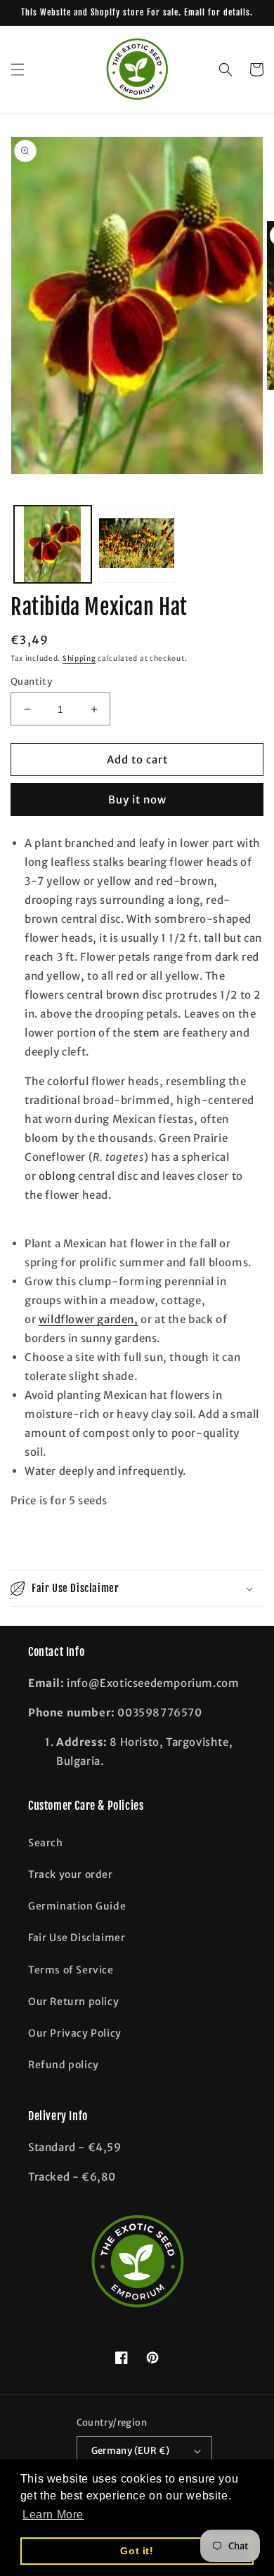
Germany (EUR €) (131, 2451)
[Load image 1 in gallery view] (53, 544)
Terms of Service (71, 1970)
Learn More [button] (53, 2515)
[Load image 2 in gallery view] (137, 544)
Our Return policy (73, 2002)
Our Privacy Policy (75, 2033)
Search (46, 1843)
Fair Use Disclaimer (77, 1938)
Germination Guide (77, 1906)
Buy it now (137, 800)
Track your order (71, 1874)
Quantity (31, 682)
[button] (18, 70)
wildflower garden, (89, 1319)
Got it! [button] (137, 2551)
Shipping (79, 658)
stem (147, 1033)
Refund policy (64, 2065)
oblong (57, 1176)
